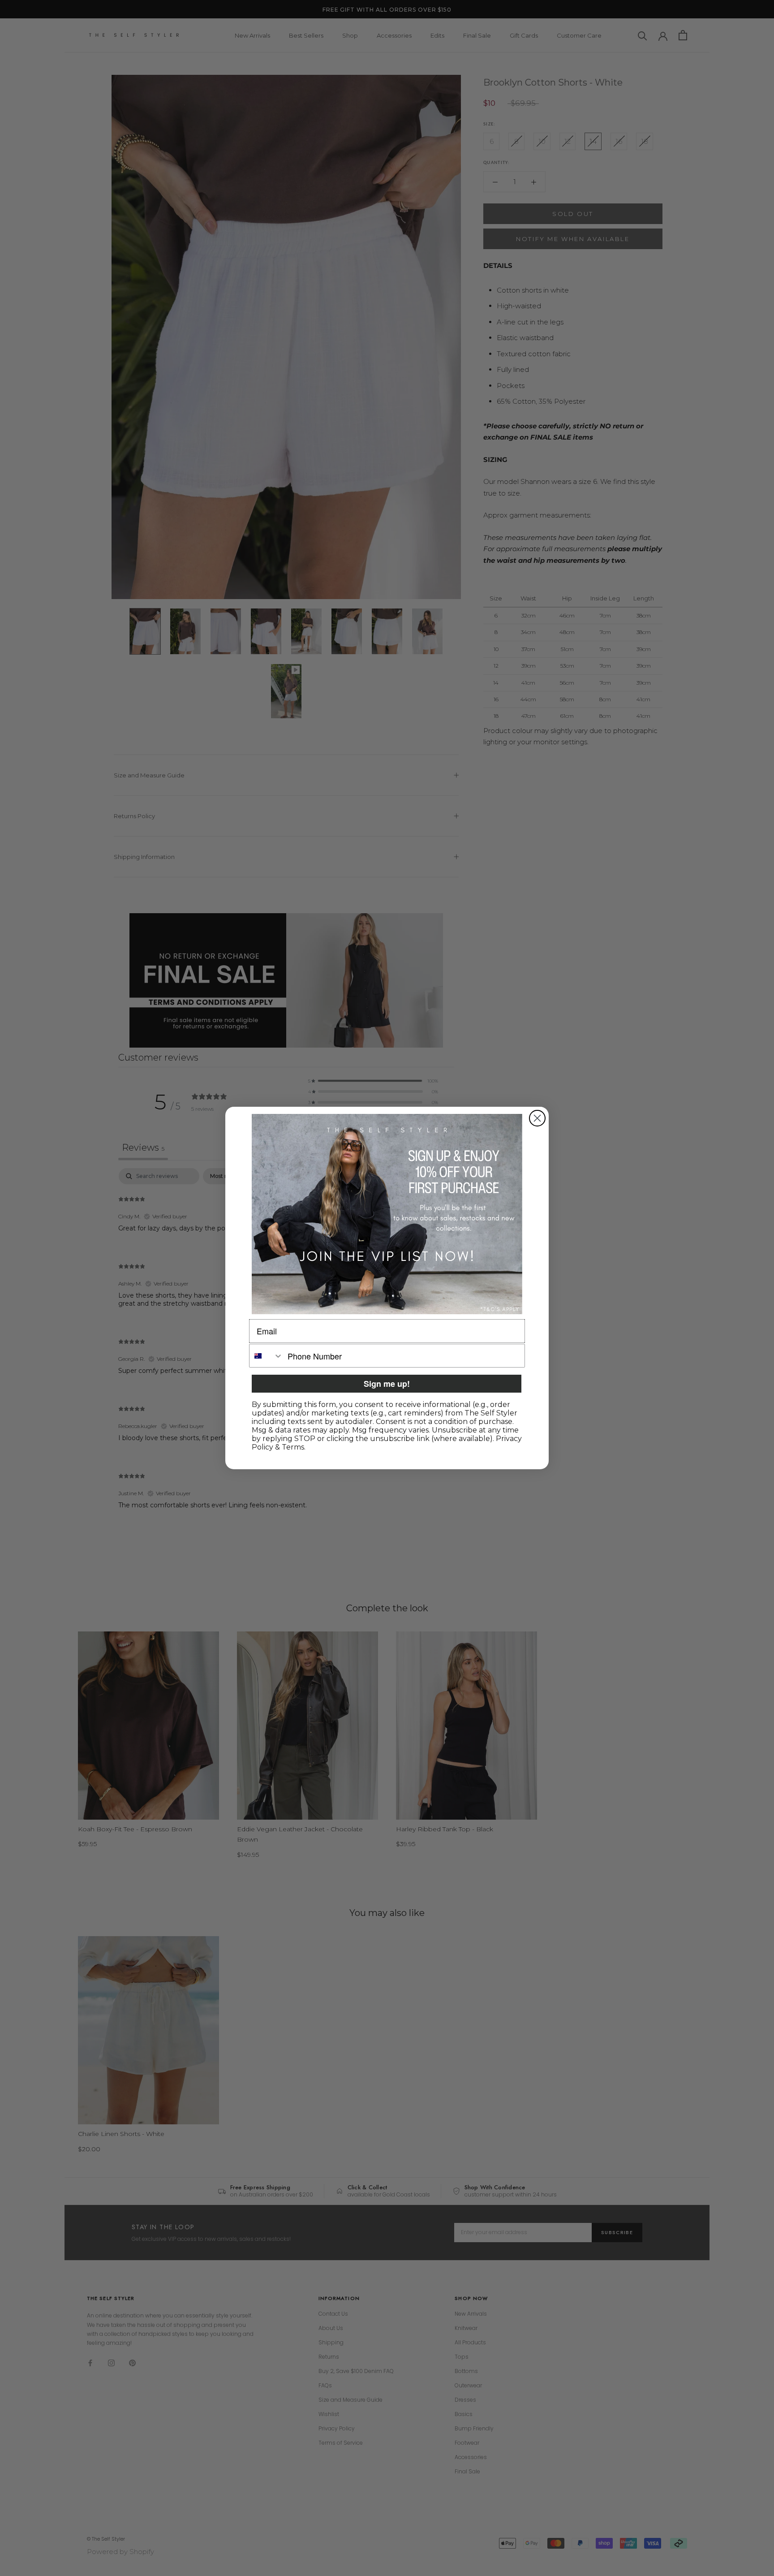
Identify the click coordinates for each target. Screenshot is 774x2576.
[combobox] (266, 1356)
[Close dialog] (537, 1118)
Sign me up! (387, 1384)
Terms (293, 1447)
